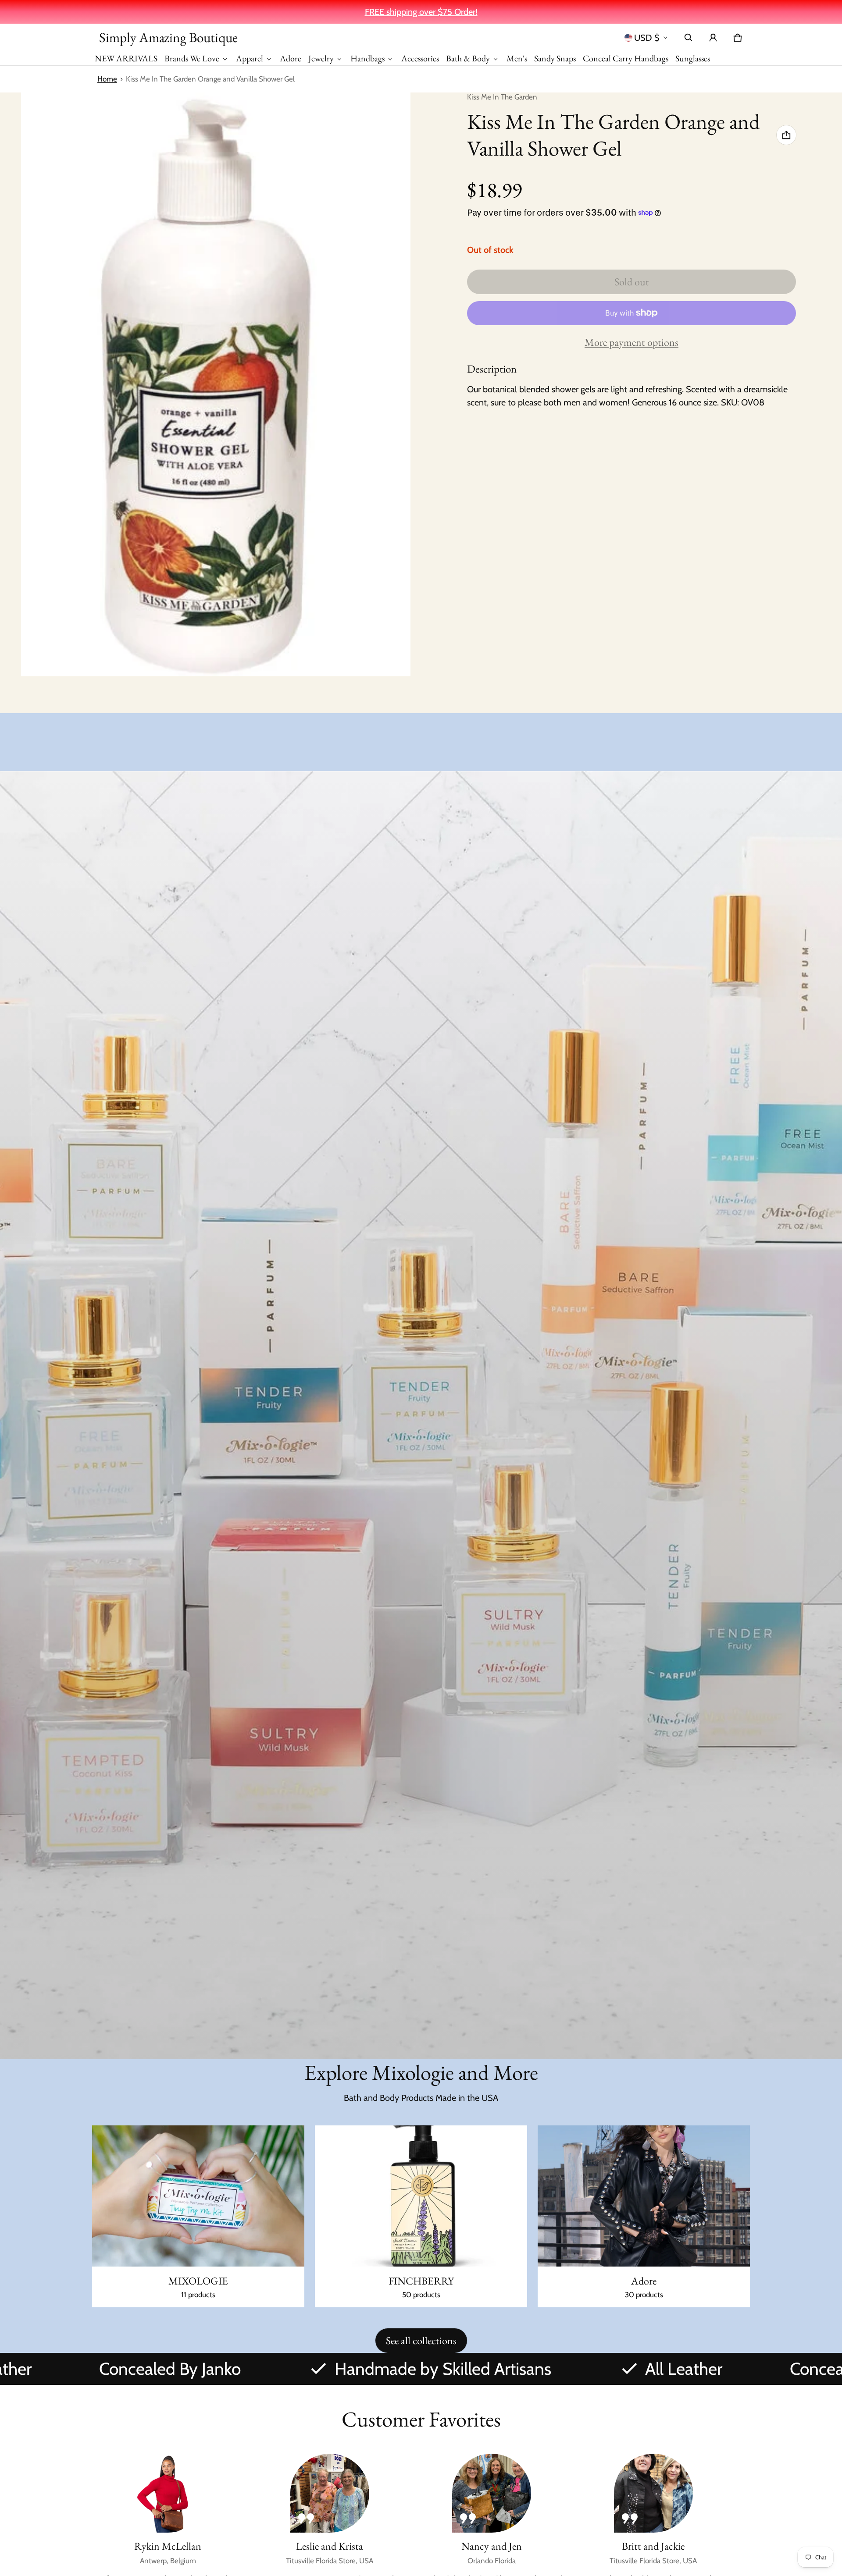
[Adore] (644, 2217)
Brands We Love (192, 58)
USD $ (647, 38)
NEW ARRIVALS (126, 58)
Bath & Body (468, 58)
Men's (517, 58)
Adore (291, 58)
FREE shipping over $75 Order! (421, 12)
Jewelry (321, 58)
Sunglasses (693, 58)
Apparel (250, 58)
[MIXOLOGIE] (198, 2217)
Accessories (420, 58)
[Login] (713, 38)
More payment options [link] (631, 342)
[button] (689, 38)
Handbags (367, 58)
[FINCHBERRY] (421, 2217)
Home (107, 79)
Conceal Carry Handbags (626, 58)
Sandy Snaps (555, 58)
